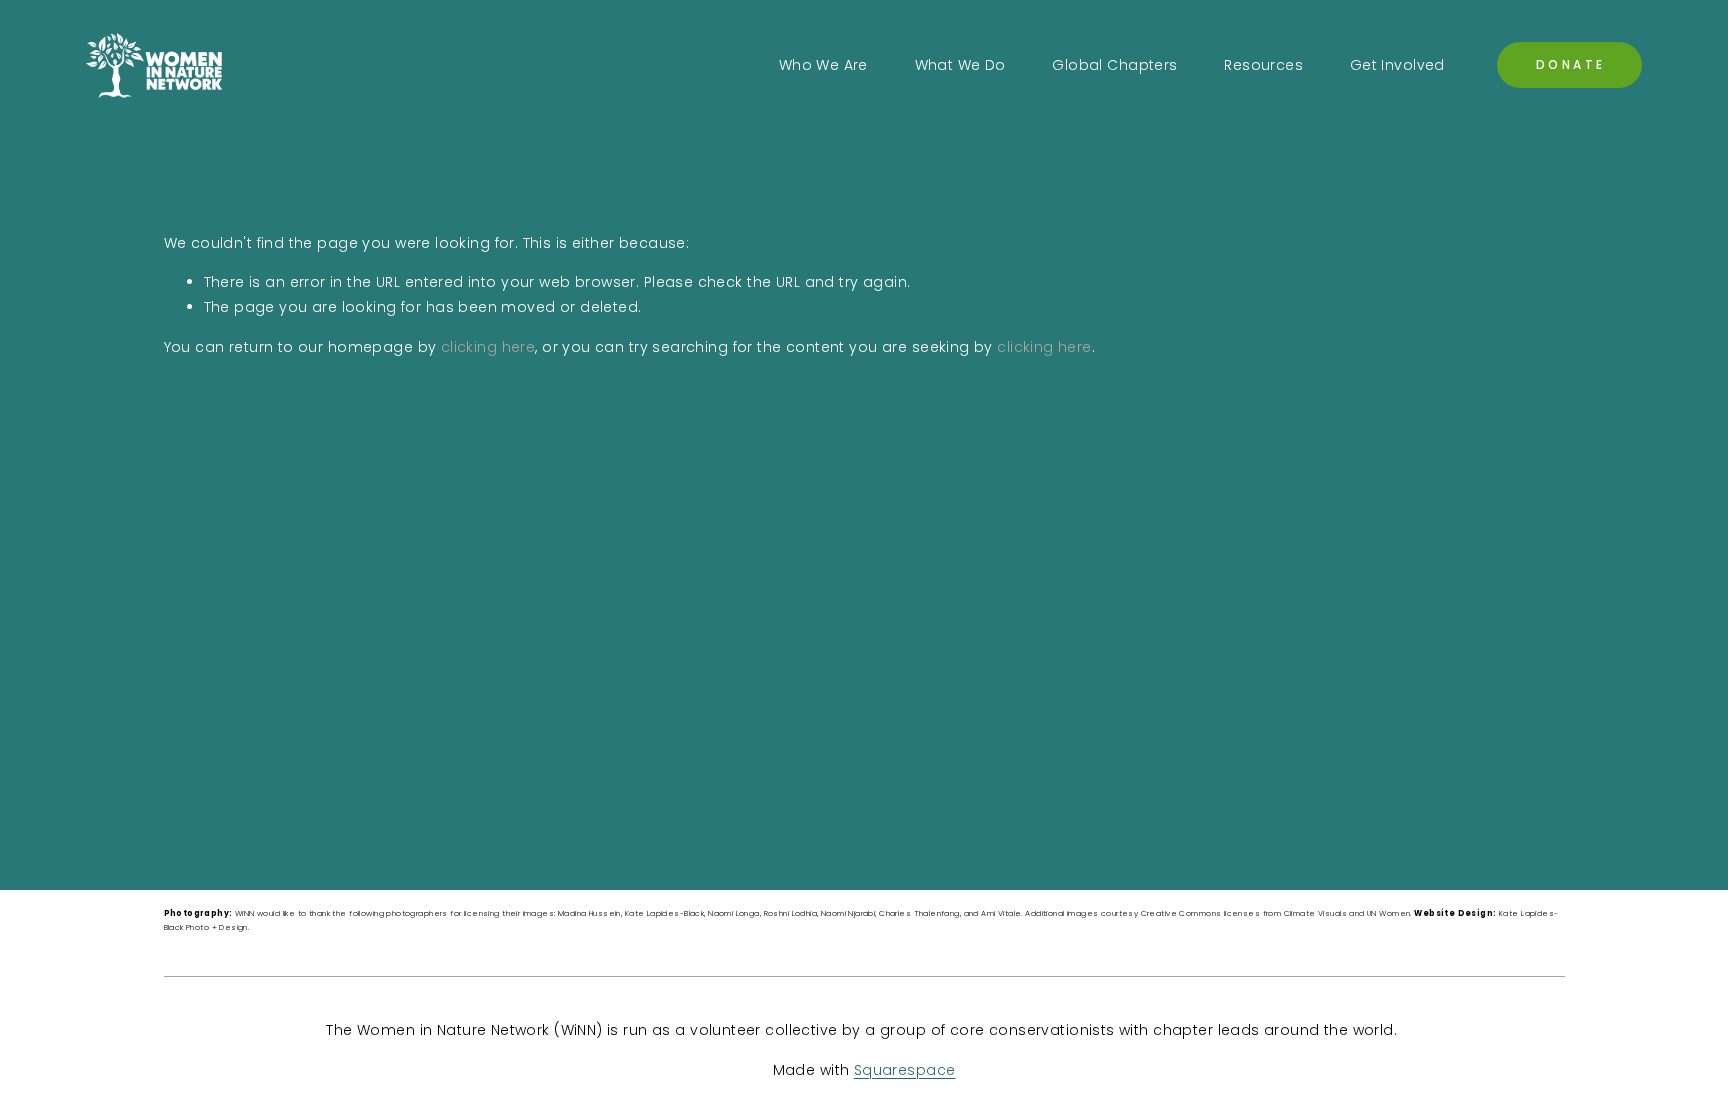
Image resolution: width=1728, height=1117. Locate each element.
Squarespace (905, 1070)
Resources (1263, 65)
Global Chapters (1114, 65)
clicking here (488, 347)
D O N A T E (1569, 64)
